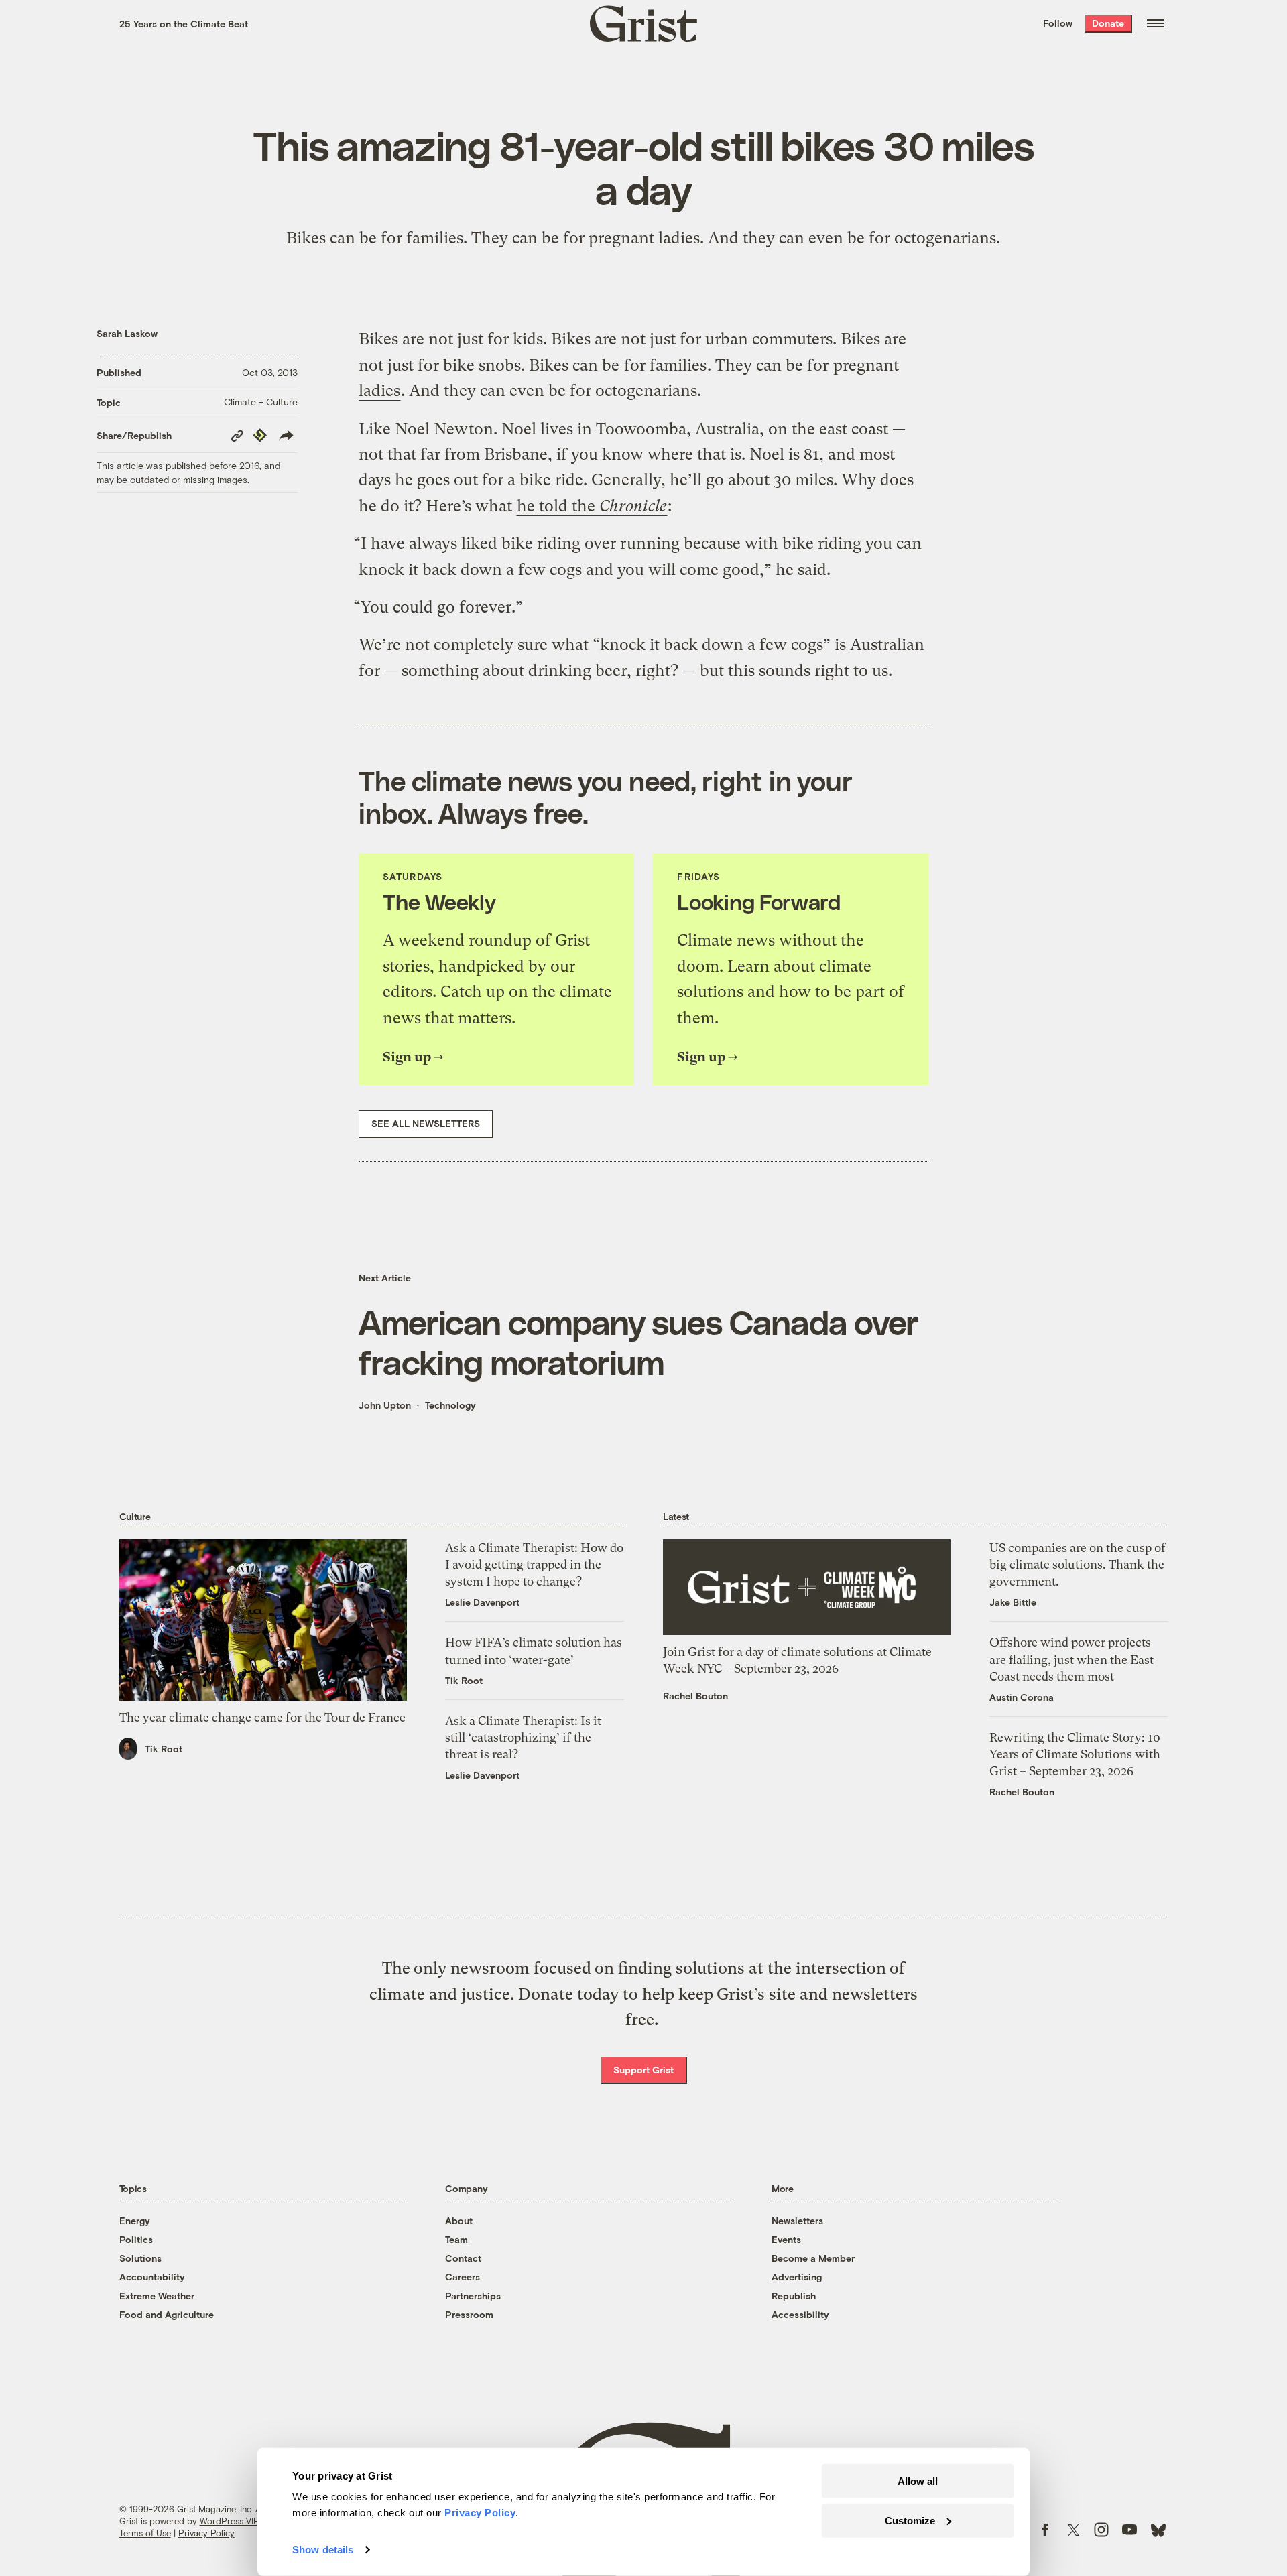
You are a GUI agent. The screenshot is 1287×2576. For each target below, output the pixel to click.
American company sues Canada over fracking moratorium (638, 1342)
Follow (1058, 23)
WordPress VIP (229, 2521)
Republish (794, 2296)
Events (786, 2239)
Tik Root (164, 1749)
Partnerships (473, 2296)
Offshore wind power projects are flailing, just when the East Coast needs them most (1071, 1659)
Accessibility (800, 2314)
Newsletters (797, 2220)
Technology (450, 1405)
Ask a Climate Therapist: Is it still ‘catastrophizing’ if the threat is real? (523, 1737)
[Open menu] (1156, 23)
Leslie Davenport (482, 1602)
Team (456, 2239)
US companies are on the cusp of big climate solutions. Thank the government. (1078, 1564)
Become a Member (813, 2258)
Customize (910, 2520)
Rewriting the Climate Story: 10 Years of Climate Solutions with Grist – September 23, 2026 (1075, 1754)
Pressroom (469, 2314)
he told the (592, 506)
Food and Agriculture (167, 2314)
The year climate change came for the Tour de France (262, 1717)
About (459, 2220)
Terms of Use (145, 2533)
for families (665, 365)
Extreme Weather (157, 2296)
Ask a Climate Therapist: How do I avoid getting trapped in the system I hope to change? (534, 1564)
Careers (463, 2277)
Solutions (140, 2258)
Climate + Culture (261, 402)
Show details (323, 2550)
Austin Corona (1022, 1697)
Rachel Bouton (695, 1696)
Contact (463, 2258)
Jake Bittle (1013, 1602)
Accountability (152, 2277)
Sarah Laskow (127, 333)
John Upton (385, 1405)
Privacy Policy (206, 2533)
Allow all (918, 2481)
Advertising (797, 2277)
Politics (136, 2239)
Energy (135, 2220)
